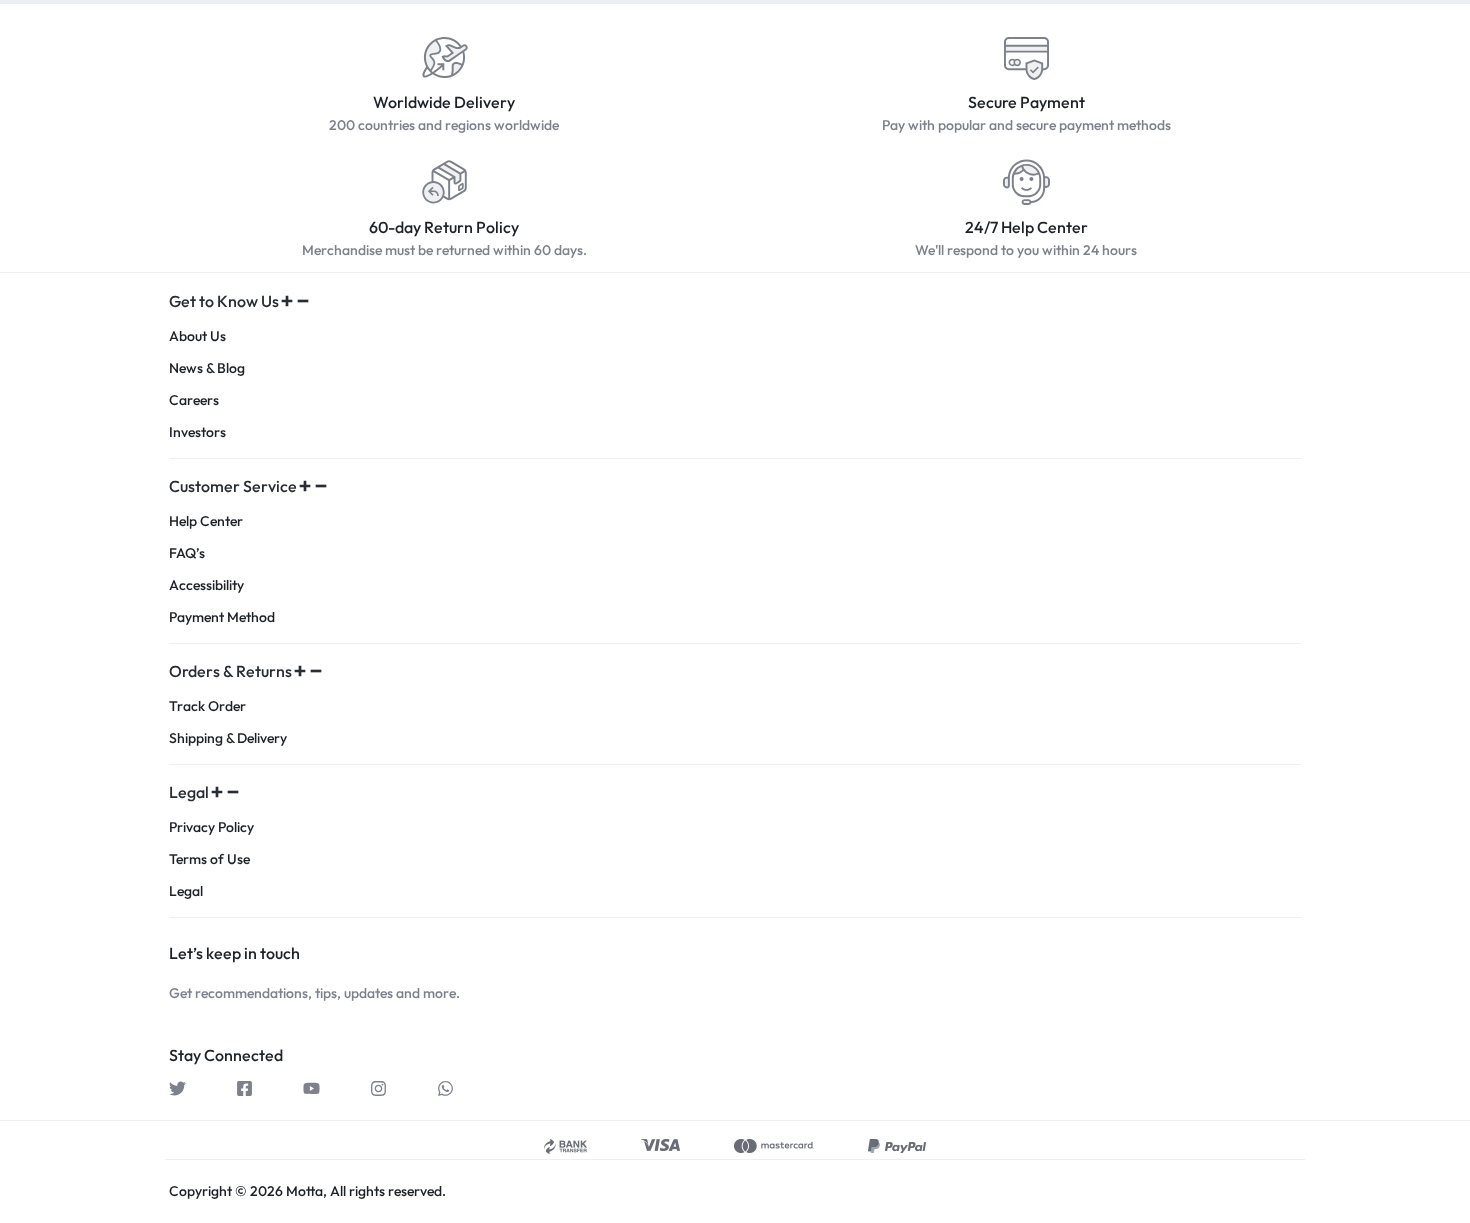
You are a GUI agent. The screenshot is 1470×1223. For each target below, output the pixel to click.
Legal (186, 891)
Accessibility (206, 585)
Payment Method (222, 617)
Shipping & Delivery (228, 738)
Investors (197, 432)
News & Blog (207, 368)
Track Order (207, 706)
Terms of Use (209, 859)
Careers (194, 400)
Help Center (206, 521)
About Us (197, 336)
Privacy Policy (211, 827)
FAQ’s (187, 553)
